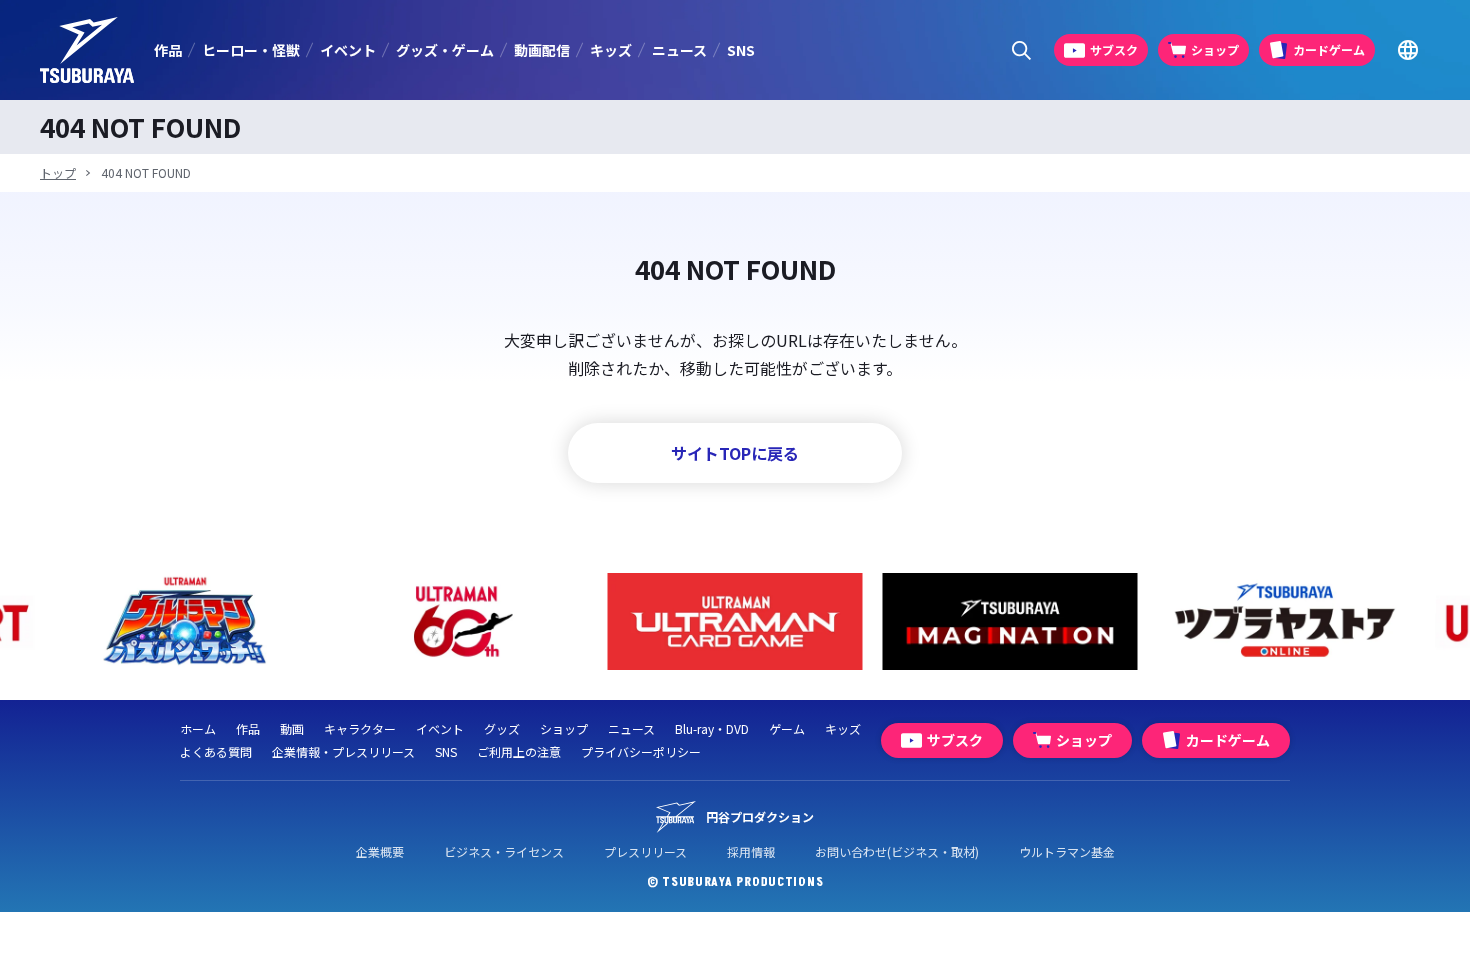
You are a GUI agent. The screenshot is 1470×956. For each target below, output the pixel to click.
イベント (348, 50)
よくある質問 (216, 751)
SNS (741, 50)
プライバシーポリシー (641, 751)
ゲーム (787, 728)
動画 (292, 728)
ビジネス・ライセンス (504, 851)
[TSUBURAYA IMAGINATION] (1010, 621)
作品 (168, 50)
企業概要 (380, 851)
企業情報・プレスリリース (343, 751)
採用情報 (751, 851)
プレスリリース (645, 851)
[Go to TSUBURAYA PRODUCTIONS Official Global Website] (1407, 50)
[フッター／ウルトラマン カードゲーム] (735, 621)
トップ (58, 172)
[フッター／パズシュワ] (185, 621)
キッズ (611, 50)
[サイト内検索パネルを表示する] (1021, 50)
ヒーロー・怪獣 (251, 50)
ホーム (198, 728)
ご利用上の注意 (519, 751)
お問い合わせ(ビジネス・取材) (897, 851)
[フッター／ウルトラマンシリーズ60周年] (460, 621)
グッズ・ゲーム (445, 50)
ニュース (679, 50)
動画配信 (542, 50)
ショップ (564, 728)
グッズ (502, 728)
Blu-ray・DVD (712, 728)
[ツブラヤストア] (1285, 621)
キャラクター (360, 728)
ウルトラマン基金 (1067, 851)
